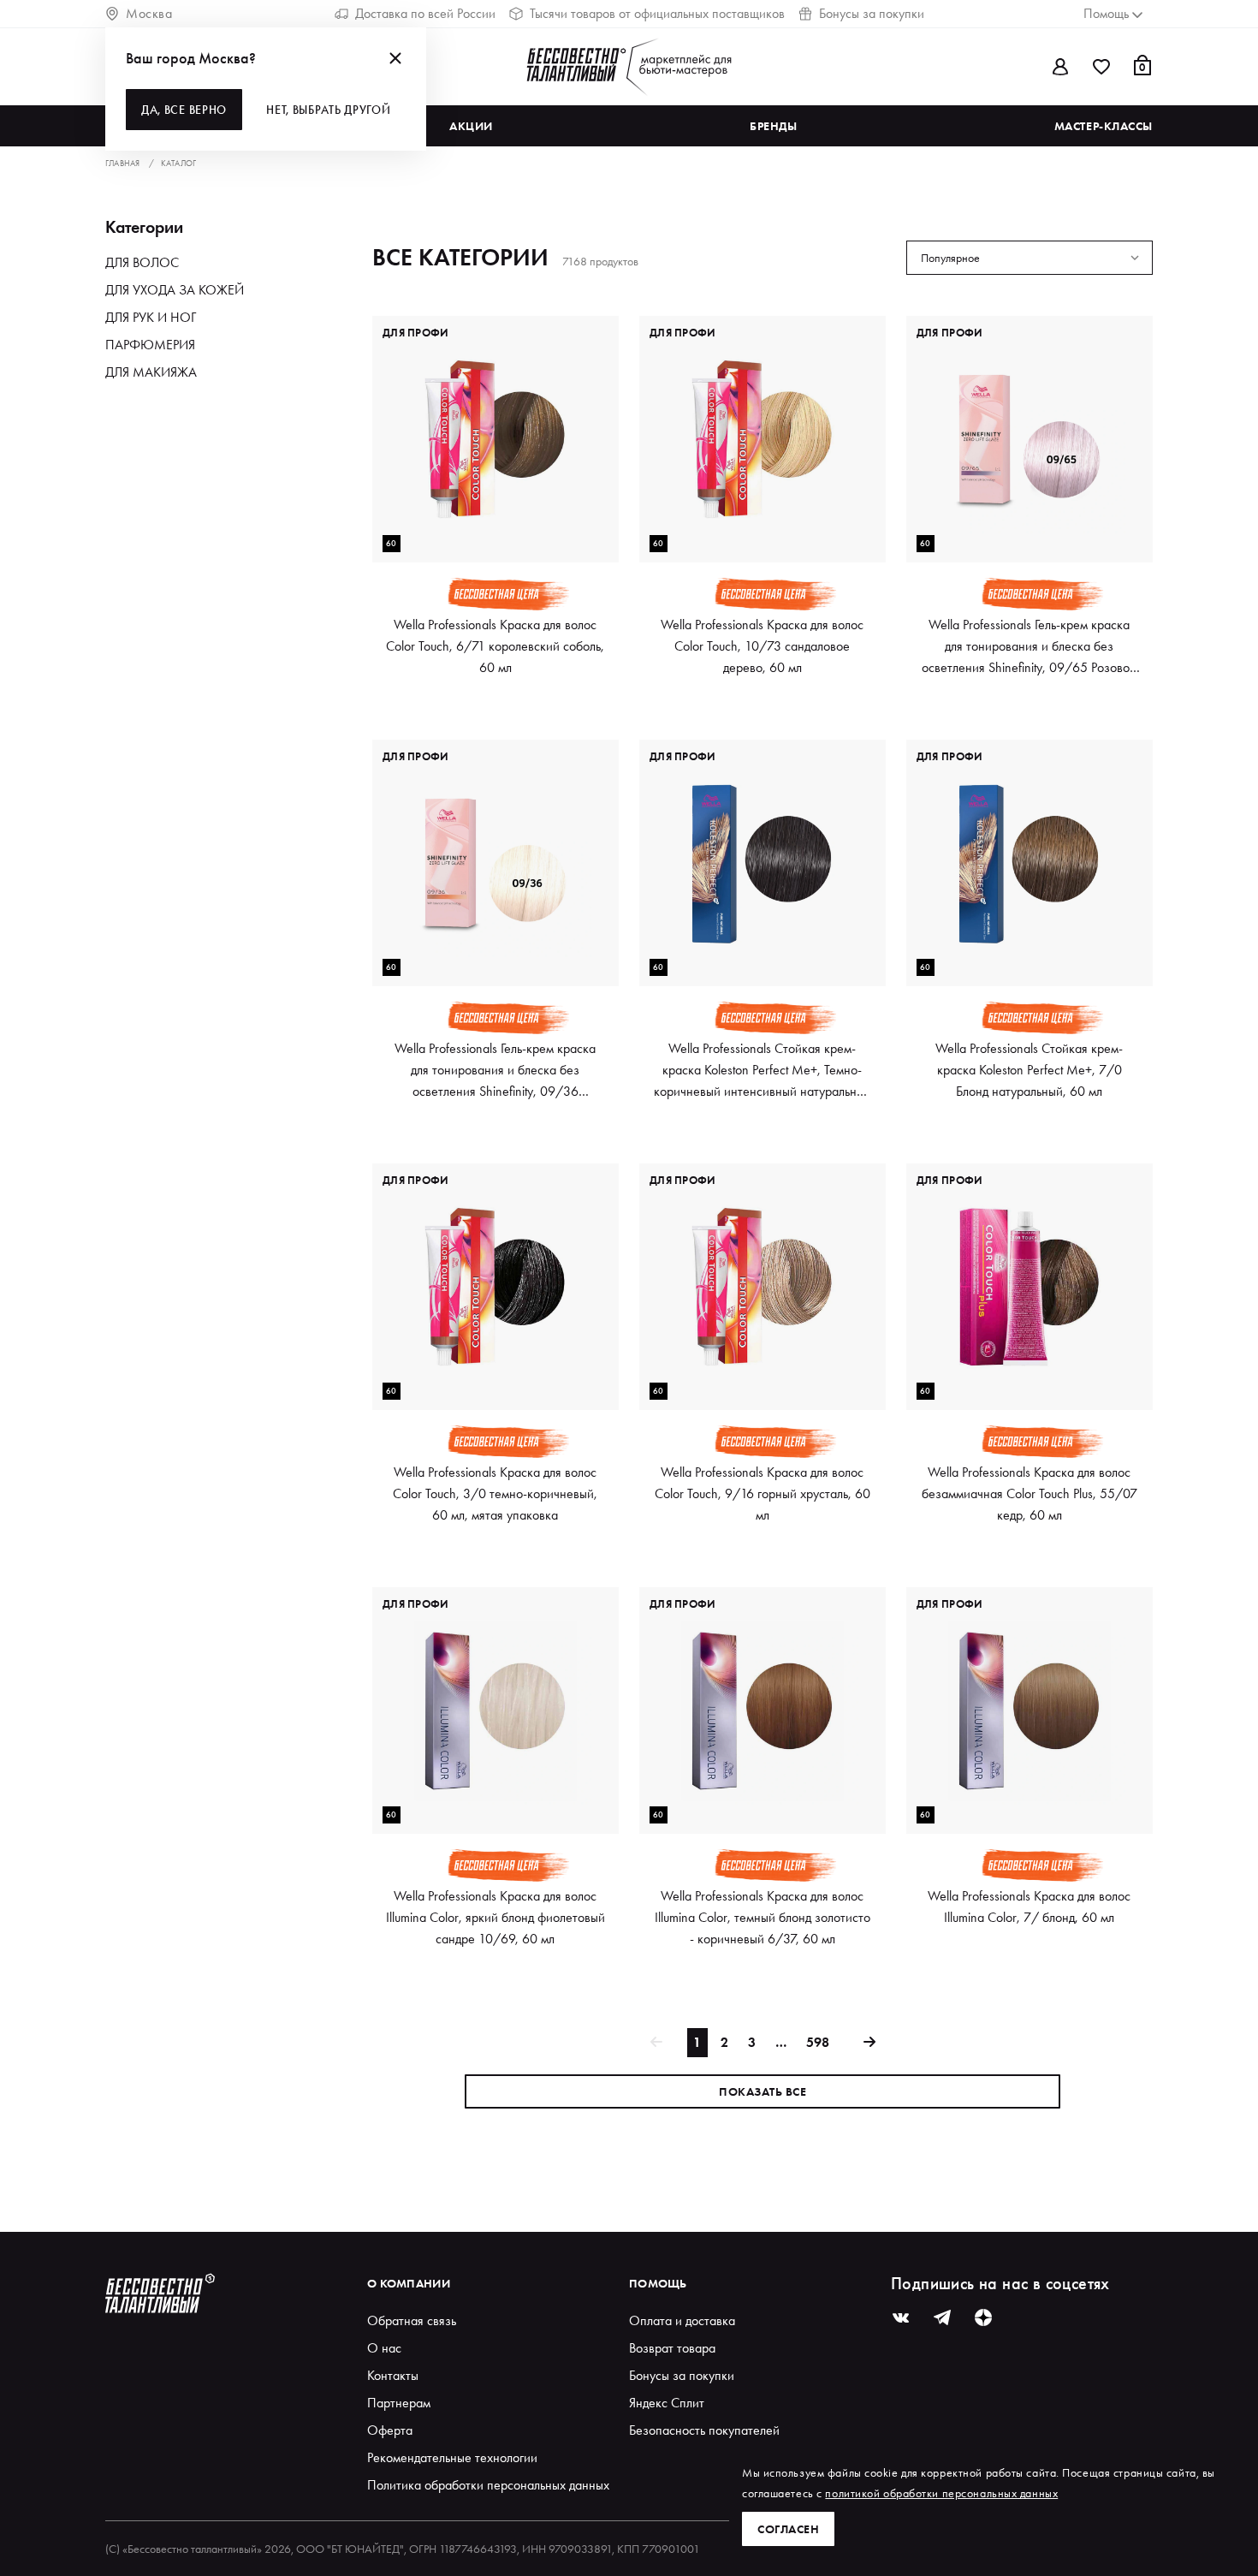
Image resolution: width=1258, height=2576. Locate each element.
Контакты (393, 2375)
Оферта (390, 2430)
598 (818, 2042)
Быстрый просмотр (496, 532)
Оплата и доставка (682, 2320)
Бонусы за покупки (872, 13)
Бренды (773, 126)
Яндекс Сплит (667, 2403)
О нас (384, 2348)
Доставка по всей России (425, 13)
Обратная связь (412, 2320)
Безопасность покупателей (704, 2430)
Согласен (788, 2529)
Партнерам (399, 2403)
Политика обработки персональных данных (488, 2485)
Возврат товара (672, 2348)
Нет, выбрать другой (328, 110)
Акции (471, 126)
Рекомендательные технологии (452, 2457)
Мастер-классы (1104, 126)
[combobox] (1030, 258)
